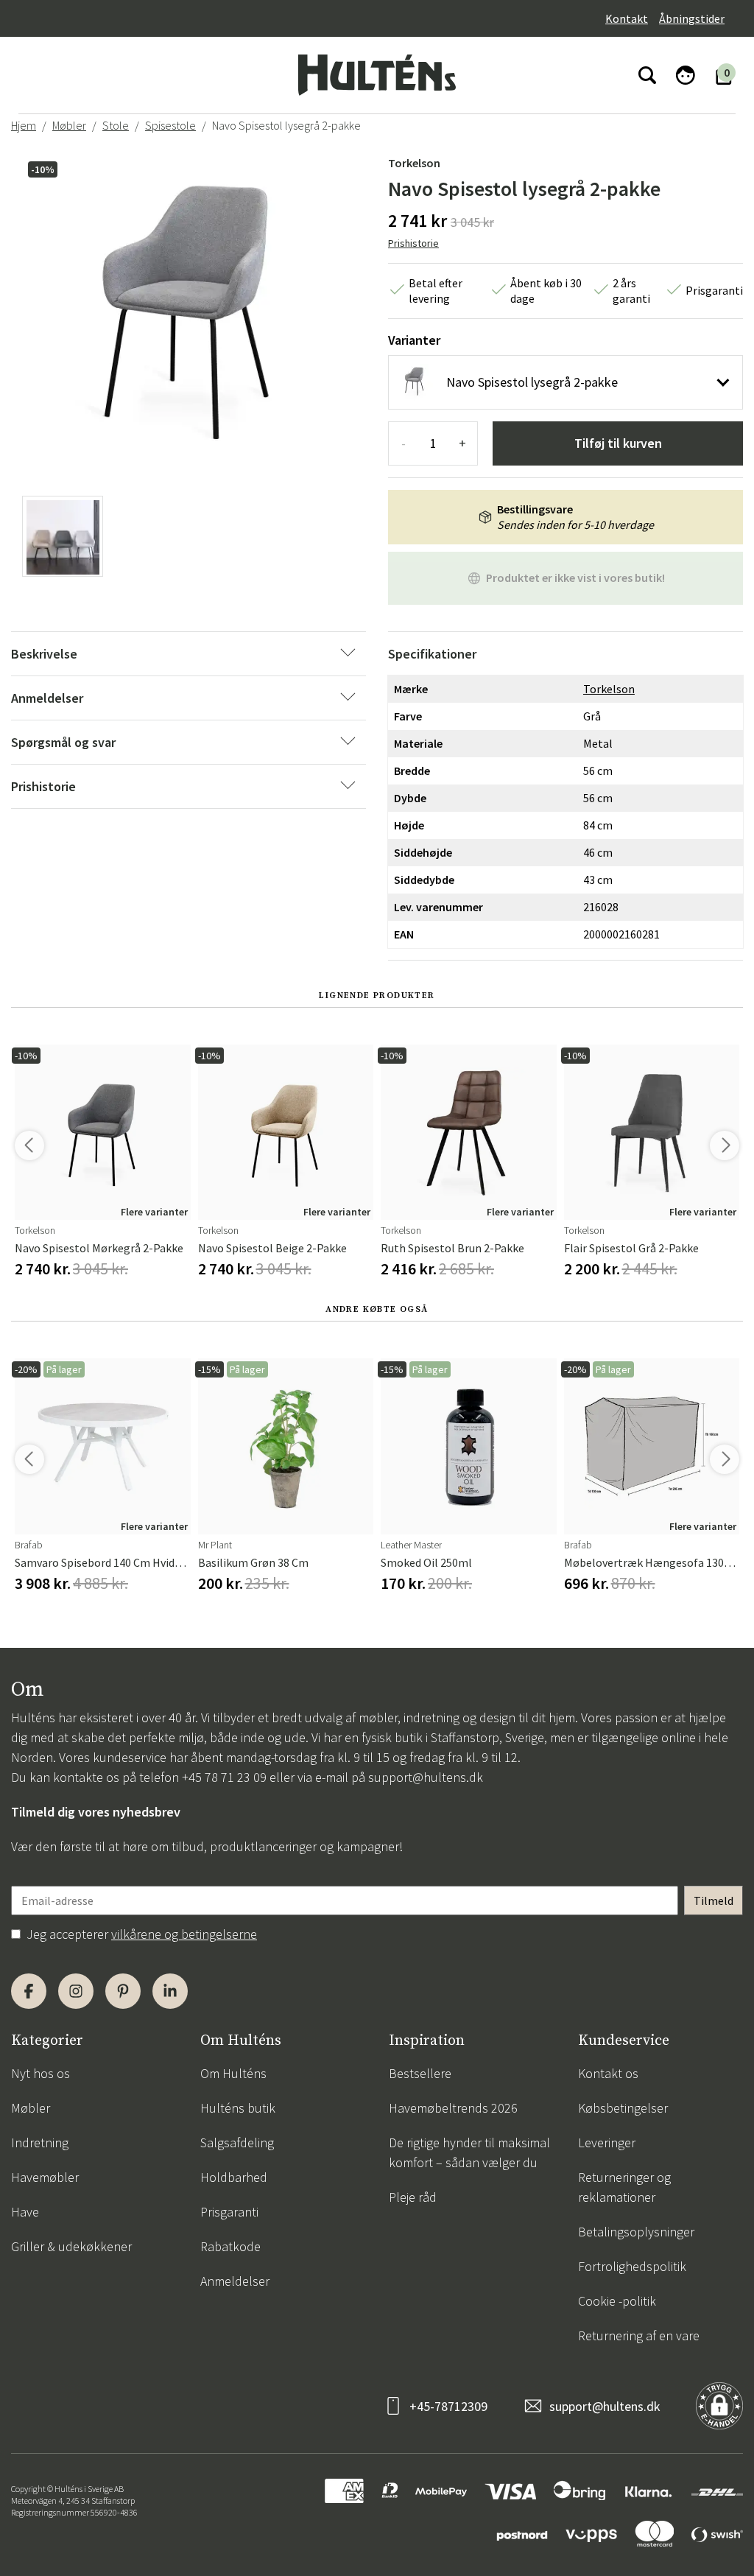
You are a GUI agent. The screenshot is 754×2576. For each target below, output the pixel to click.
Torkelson (414, 163)
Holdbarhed (234, 2177)
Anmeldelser (235, 2281)
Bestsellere (420, 2073)
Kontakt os (608, 2073)
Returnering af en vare (639, 2335)
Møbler (69, 125)
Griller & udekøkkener (71, 2246)
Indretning (40, 2142)
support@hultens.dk (426, 1777)
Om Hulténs (233, 2073)
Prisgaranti (229, 2212)
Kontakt (627, 18)
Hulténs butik (238, 2108)
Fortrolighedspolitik (632, 2266)
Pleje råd (413, 2197)
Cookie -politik (617, 2301)
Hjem (24, 125)
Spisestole (170, 125)
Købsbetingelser (623, 2108)
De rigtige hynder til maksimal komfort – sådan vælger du (469, 2152)
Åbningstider (692, 18)
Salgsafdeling (237, 2142)
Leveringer (607, 2142)
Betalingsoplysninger (636, 2232)
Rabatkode (230, 2246)
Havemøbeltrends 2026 (453, 2108)
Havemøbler (45, 2177)
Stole (116, 125)
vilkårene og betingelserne (184, 1934)
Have (25, 2212)
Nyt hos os (40, 2073)
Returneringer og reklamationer (624, 2187)
